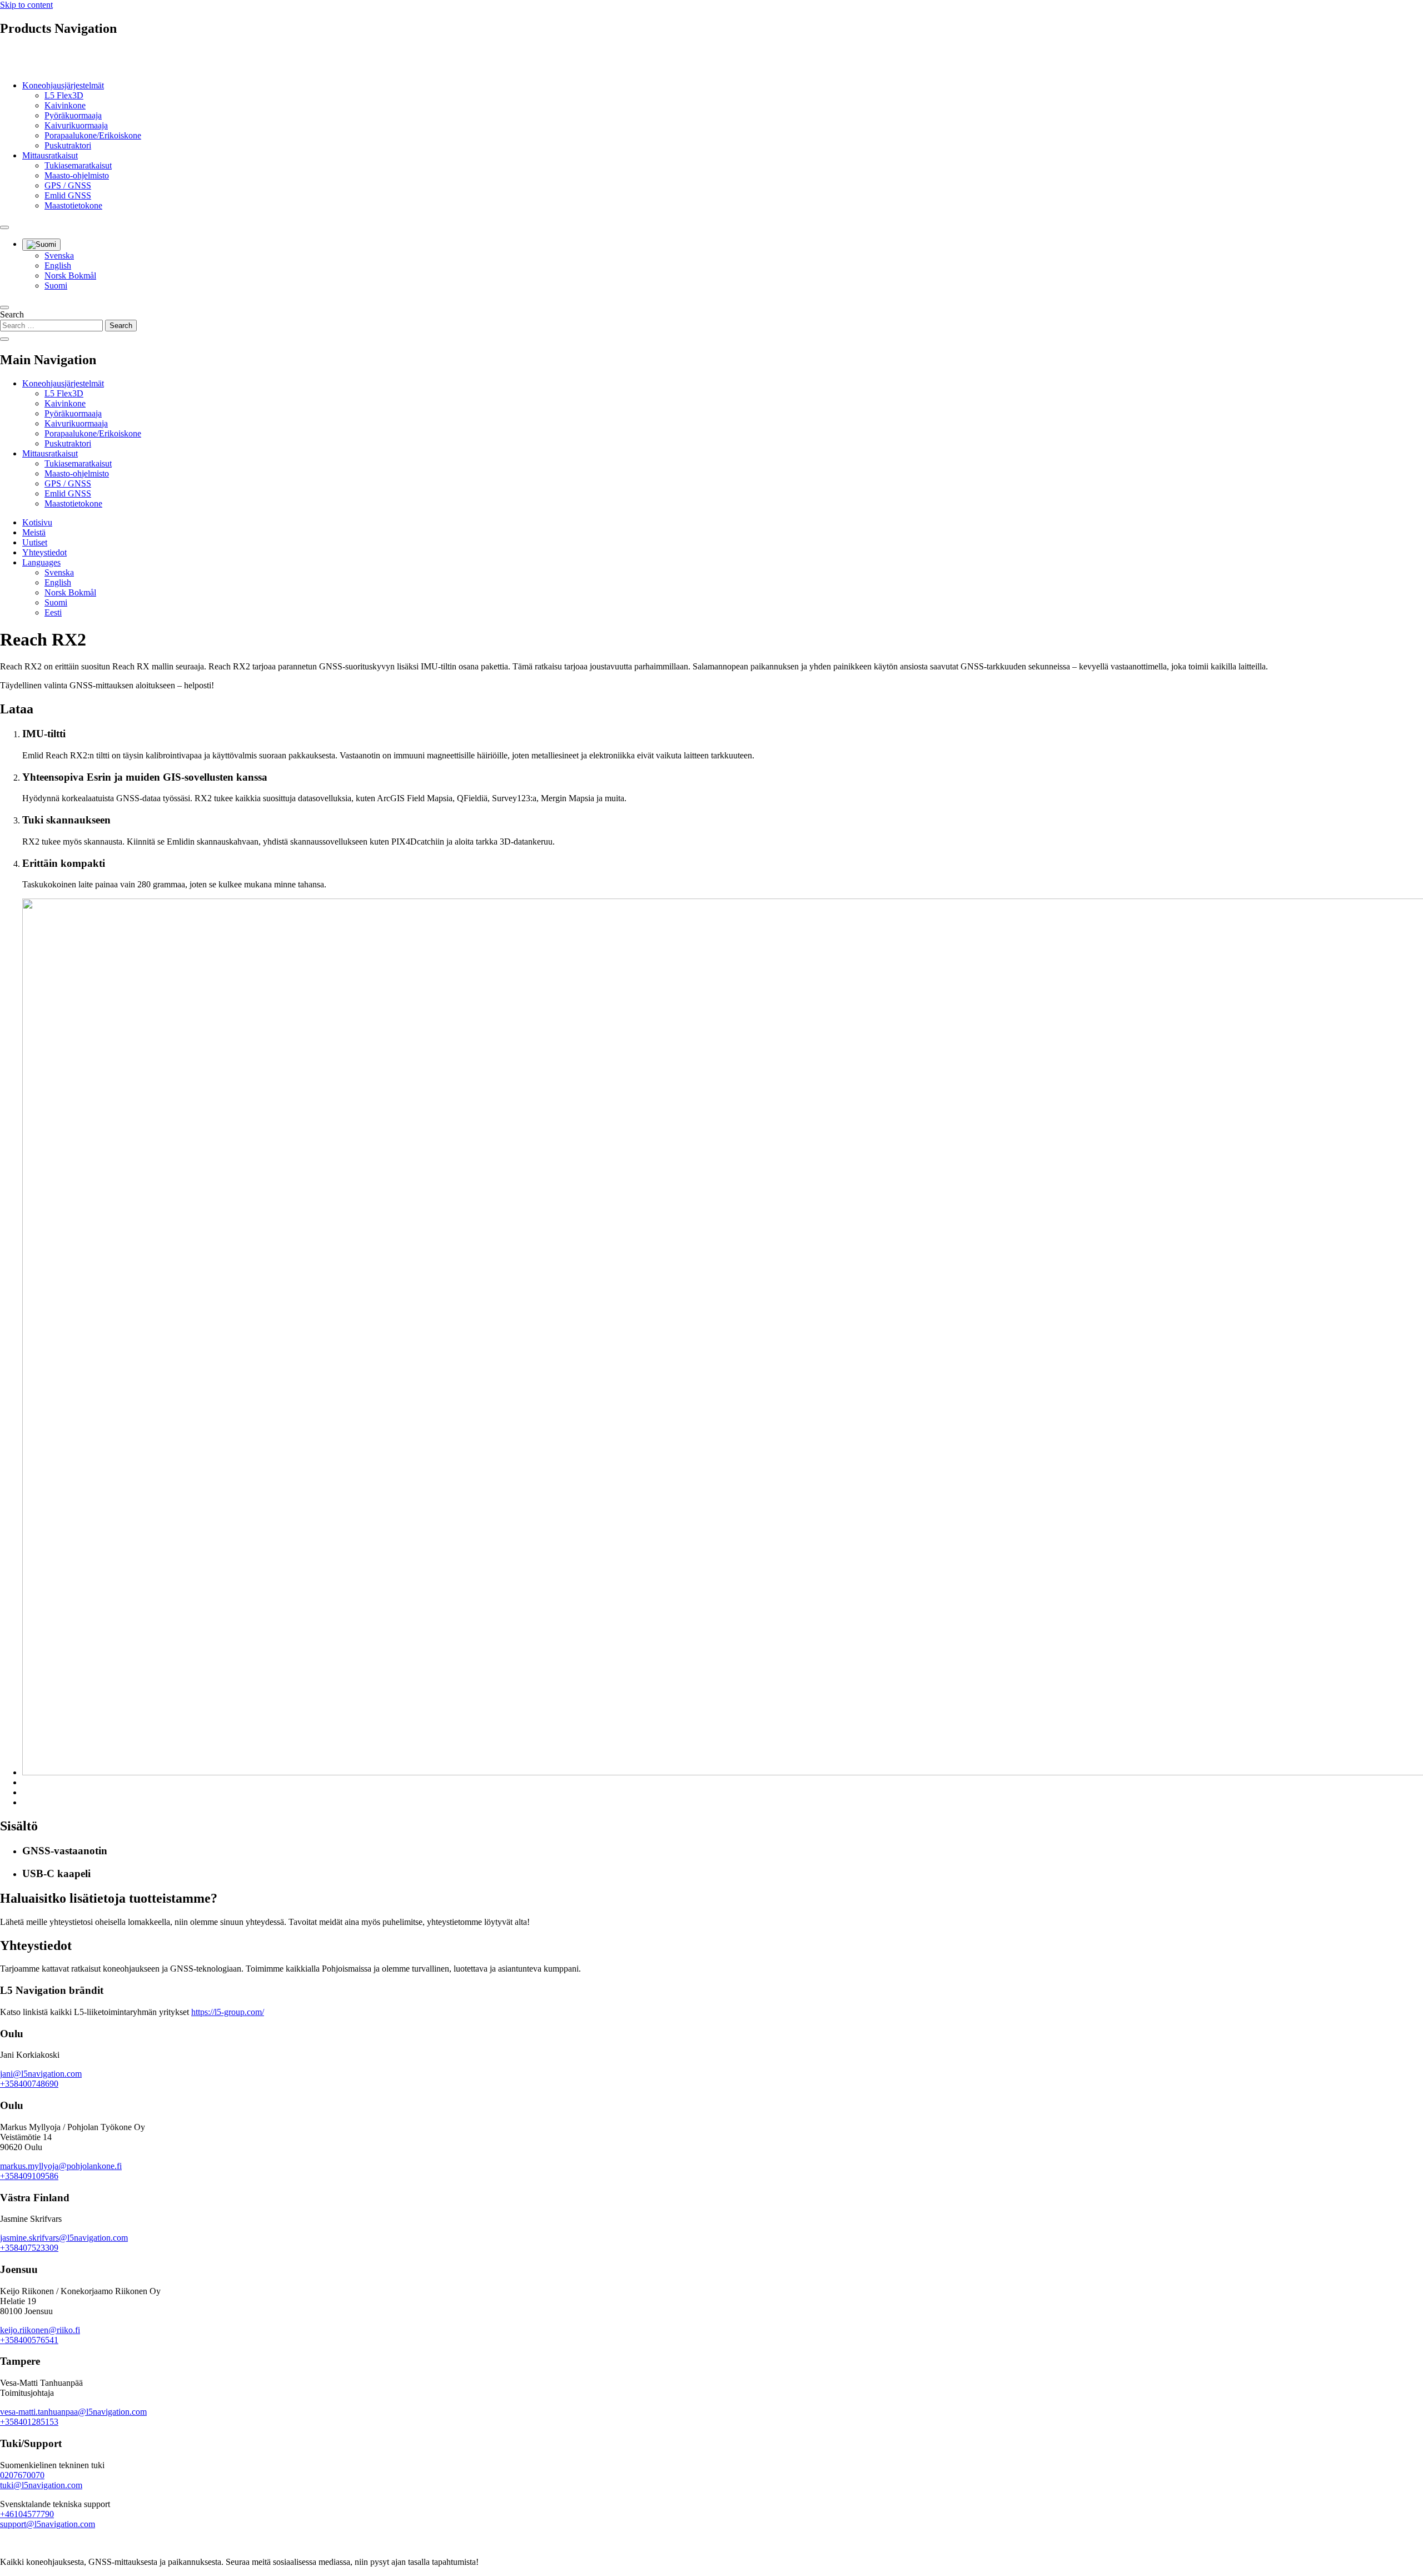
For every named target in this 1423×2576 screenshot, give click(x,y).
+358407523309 (29, 2248)
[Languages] (41, 245)
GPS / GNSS (68, 185)
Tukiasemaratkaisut (78, 165)
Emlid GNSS (68, 195)
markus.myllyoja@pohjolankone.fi (61, 2166)
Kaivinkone (65, 105)
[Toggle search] (4, 227)
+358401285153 (29, 2422)
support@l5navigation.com (48, 2524)
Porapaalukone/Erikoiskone (93, 135)
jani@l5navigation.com (41, 2074)
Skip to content (26, 5)
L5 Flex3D (64, 95)
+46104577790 (27, 2514)
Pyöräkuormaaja (73, 115)
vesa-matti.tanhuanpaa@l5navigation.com (73, 2412)
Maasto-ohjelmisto (77, 175)
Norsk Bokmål (70, 276)
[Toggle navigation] (4, 307)
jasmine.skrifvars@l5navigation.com (64, 2238)
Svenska (59, 255)
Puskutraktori (68, 145)
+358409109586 (29, 2176)
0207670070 (22, 2475)
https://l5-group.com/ (228, 2012)
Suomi (56, 286)
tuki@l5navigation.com (41, 2485)
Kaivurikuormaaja (76, 125)
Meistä (34, 532)
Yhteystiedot (44, 552)
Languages (41, 562)
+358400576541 (29, 2340)
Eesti (53, 612)
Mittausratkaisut (50, 155)
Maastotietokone (73, 205)
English (58, 265)
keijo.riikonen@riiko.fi (40, 2330)
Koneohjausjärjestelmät (63, 85)
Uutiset (35, 542)
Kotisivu (37, 522)
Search (12, 314)
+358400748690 (29, 2084)
